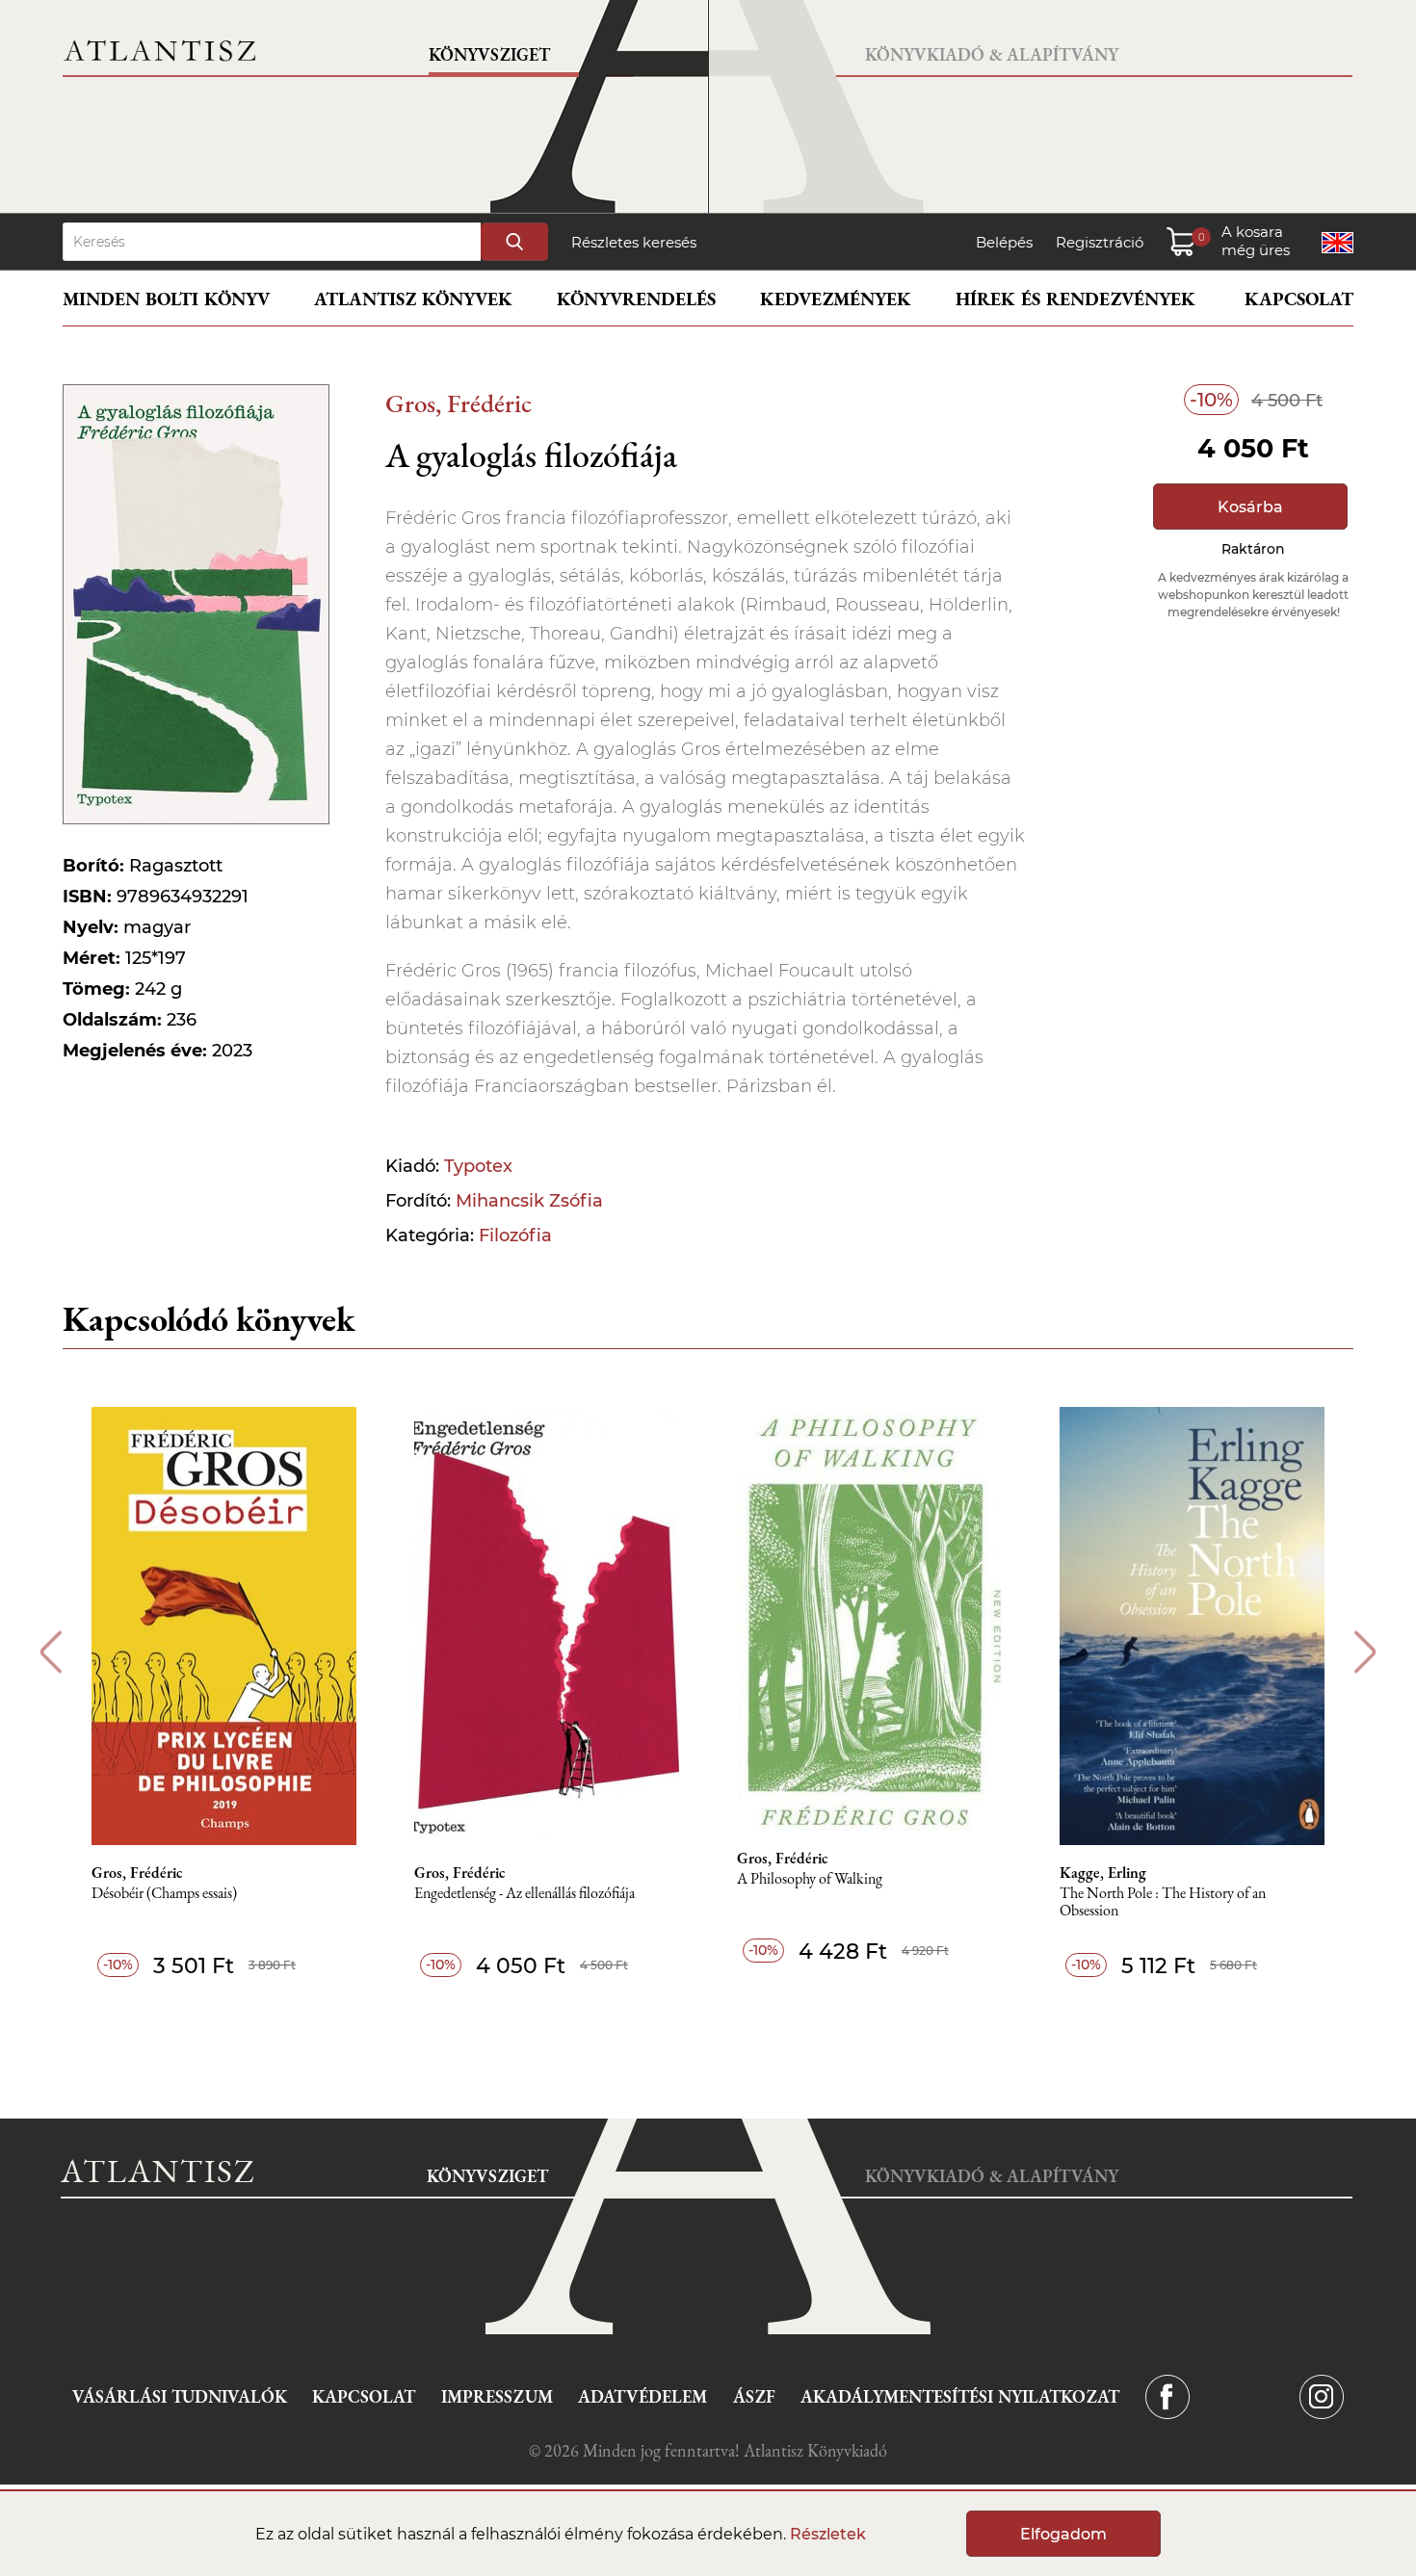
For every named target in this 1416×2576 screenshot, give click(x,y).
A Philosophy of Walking (810, 1879)
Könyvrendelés (636, 299)
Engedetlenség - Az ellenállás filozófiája (524, 1894)
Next (1365, 1652)
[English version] (1337, 243)
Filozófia (515, 1236)
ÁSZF (754, 2396)
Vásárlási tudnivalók (180, 2396)
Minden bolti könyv (166, 299)
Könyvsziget (489, 54)
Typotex (478, 1166)
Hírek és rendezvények (1075, 299)
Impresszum (497, 2396)
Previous (51, 1652)
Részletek (828, 2534)
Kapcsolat (1299, 299)
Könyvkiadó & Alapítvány (992, 54)
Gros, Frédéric (459, 403)
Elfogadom (1063, 2534)
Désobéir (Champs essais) (164, 1894)
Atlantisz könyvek (413, 299)
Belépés (1004, 242)
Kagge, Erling (1103, 1873)
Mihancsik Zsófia (529, 1201)
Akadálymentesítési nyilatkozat (960, 2396)
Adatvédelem (642, 2396)
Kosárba (1250, 507)
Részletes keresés (634, 242)
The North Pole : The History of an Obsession (1163, 1902)
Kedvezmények (836, 299)
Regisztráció (1100, 242)
